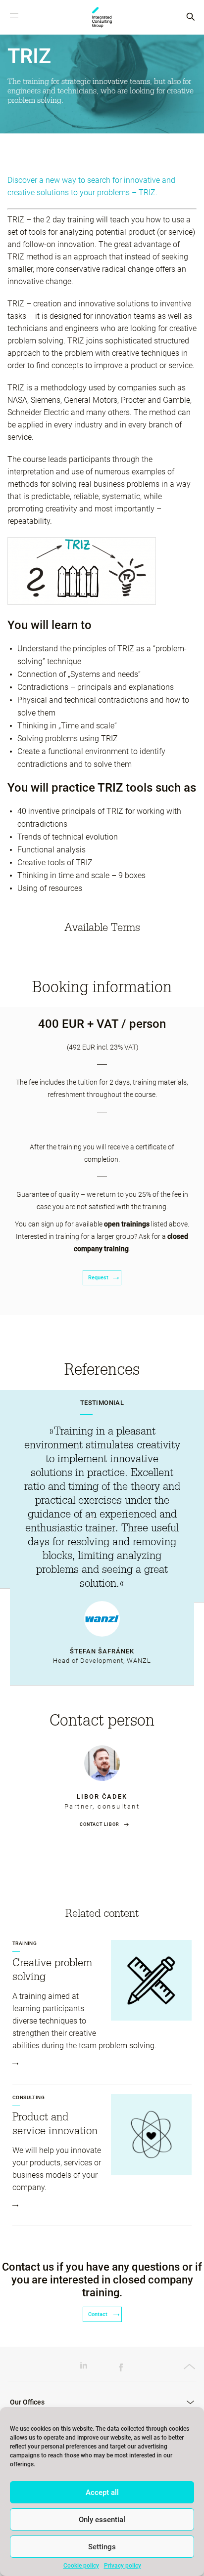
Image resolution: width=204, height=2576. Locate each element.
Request (98, 1278)
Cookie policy (81, 2566)
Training (25, 1943)
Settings (102, 2547)
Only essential (102, 2520)
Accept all (102, 2492)
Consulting (28, 2097)
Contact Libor (100, 1824)
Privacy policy (123, 2566)
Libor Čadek (102, 1796)
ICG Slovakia (102, 17)
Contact (99, 2314)
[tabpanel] (102, 1538)
